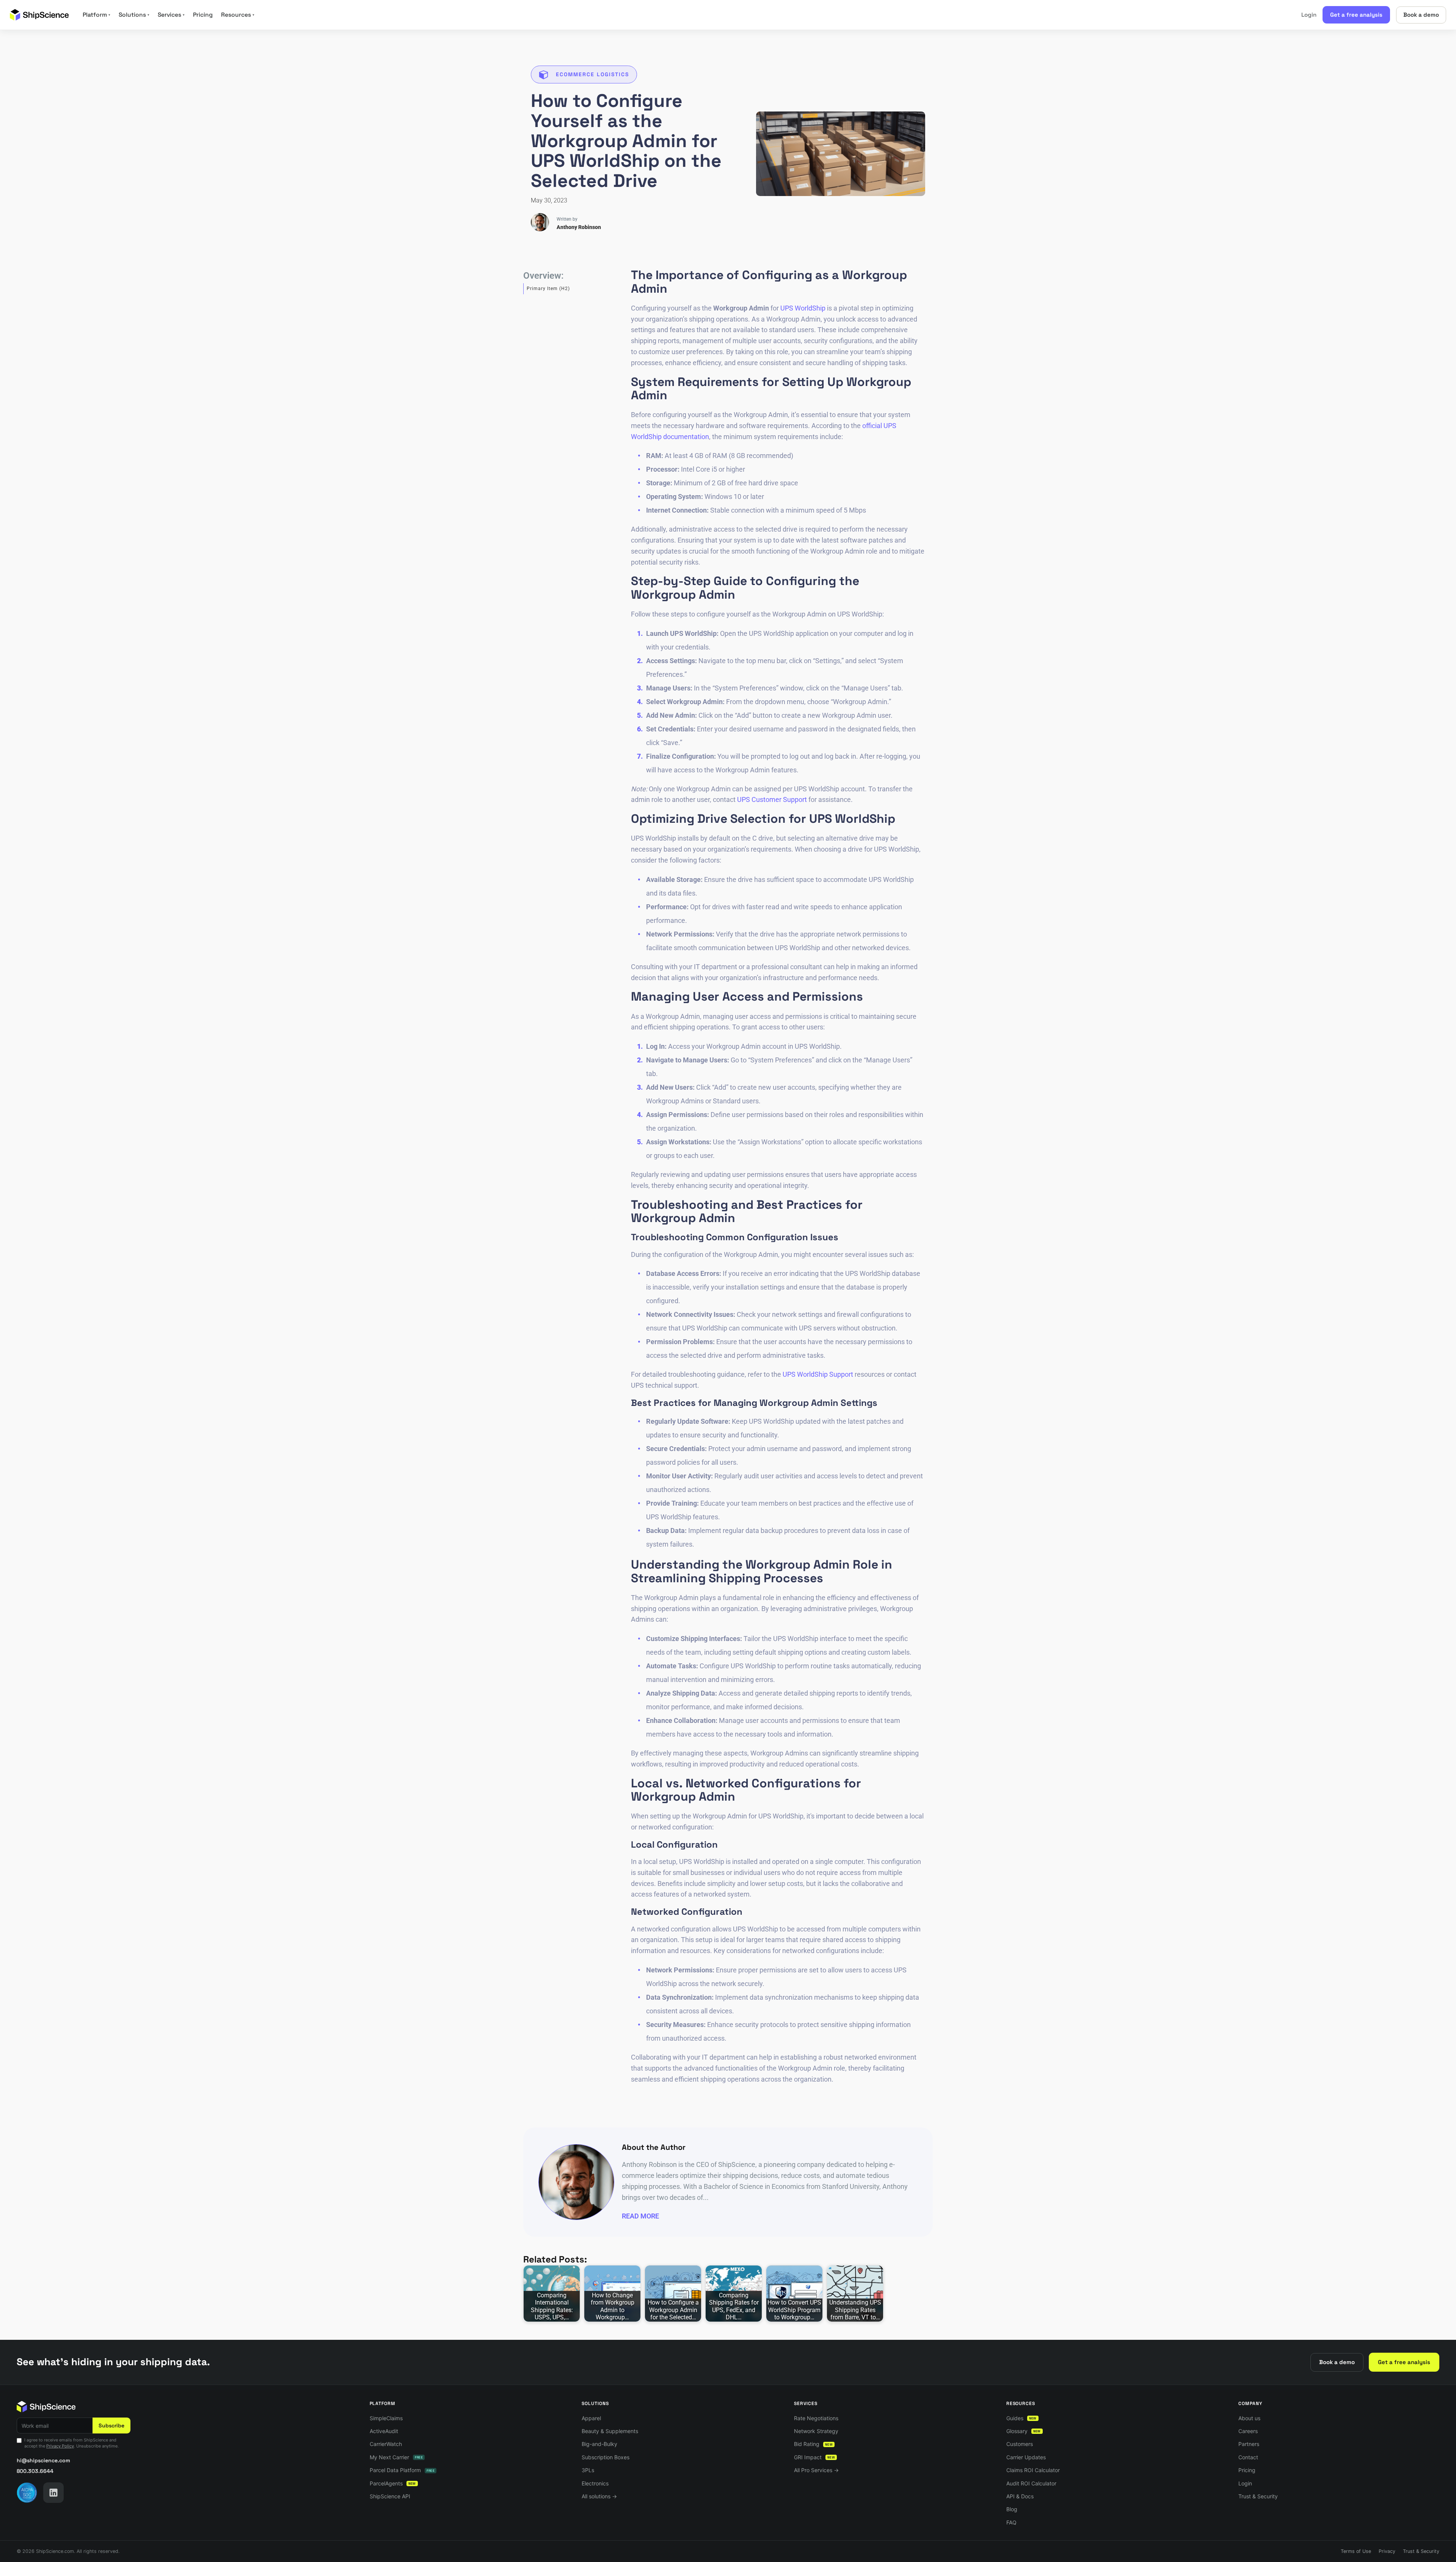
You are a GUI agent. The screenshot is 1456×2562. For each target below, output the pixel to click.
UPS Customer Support (772, 799)
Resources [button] (238, 15)
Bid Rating (813, 2444)
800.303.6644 (35, 2471)
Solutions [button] (134, 15)
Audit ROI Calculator (1031, 2483)
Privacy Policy (60, 2446)
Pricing (203, 15)
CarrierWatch (386, 2444)
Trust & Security (1258, 2496)
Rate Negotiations (816, 2418)
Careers (1248, 2431)
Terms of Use (1356, 2551)
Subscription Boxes (606, 2457)
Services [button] (171, 15)
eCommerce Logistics (592, 74)
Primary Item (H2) (548, 289)
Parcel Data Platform (402, 2470)
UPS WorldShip (803, 308)
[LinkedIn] (53, 2493)
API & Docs (1020, 2496)
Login (1309, 15)
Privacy (1387, 2551)
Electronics (595, 2483)
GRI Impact (814, 2457)
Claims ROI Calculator (1033, 2470)
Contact (1248, 2457)
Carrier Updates (1026, 2457)
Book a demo (1421, 15)
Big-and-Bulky (599, 2444)
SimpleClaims (386, 2418)
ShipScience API (390, 2496)
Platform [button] (96, 15)
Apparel (591, 2418)
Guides (1021, 2418)
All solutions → (599, 2496)
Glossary (1024, 2431)
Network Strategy (816, 2431)
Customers (1020, 2444)
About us (1249, 2418)
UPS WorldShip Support (818, 1374)
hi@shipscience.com (43, 2460)
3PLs (588, 2470)
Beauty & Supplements (610, 2431)
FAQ (1011, 2522)
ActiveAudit (384, 2431)
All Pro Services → (816, 2470)
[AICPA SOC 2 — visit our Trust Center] (27, 2493)
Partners (1249, 2444)
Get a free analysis (1356, 15)
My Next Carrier (396, 2457)
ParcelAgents (393, 2483)
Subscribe (111, 2426)
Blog (1012, 2509)
